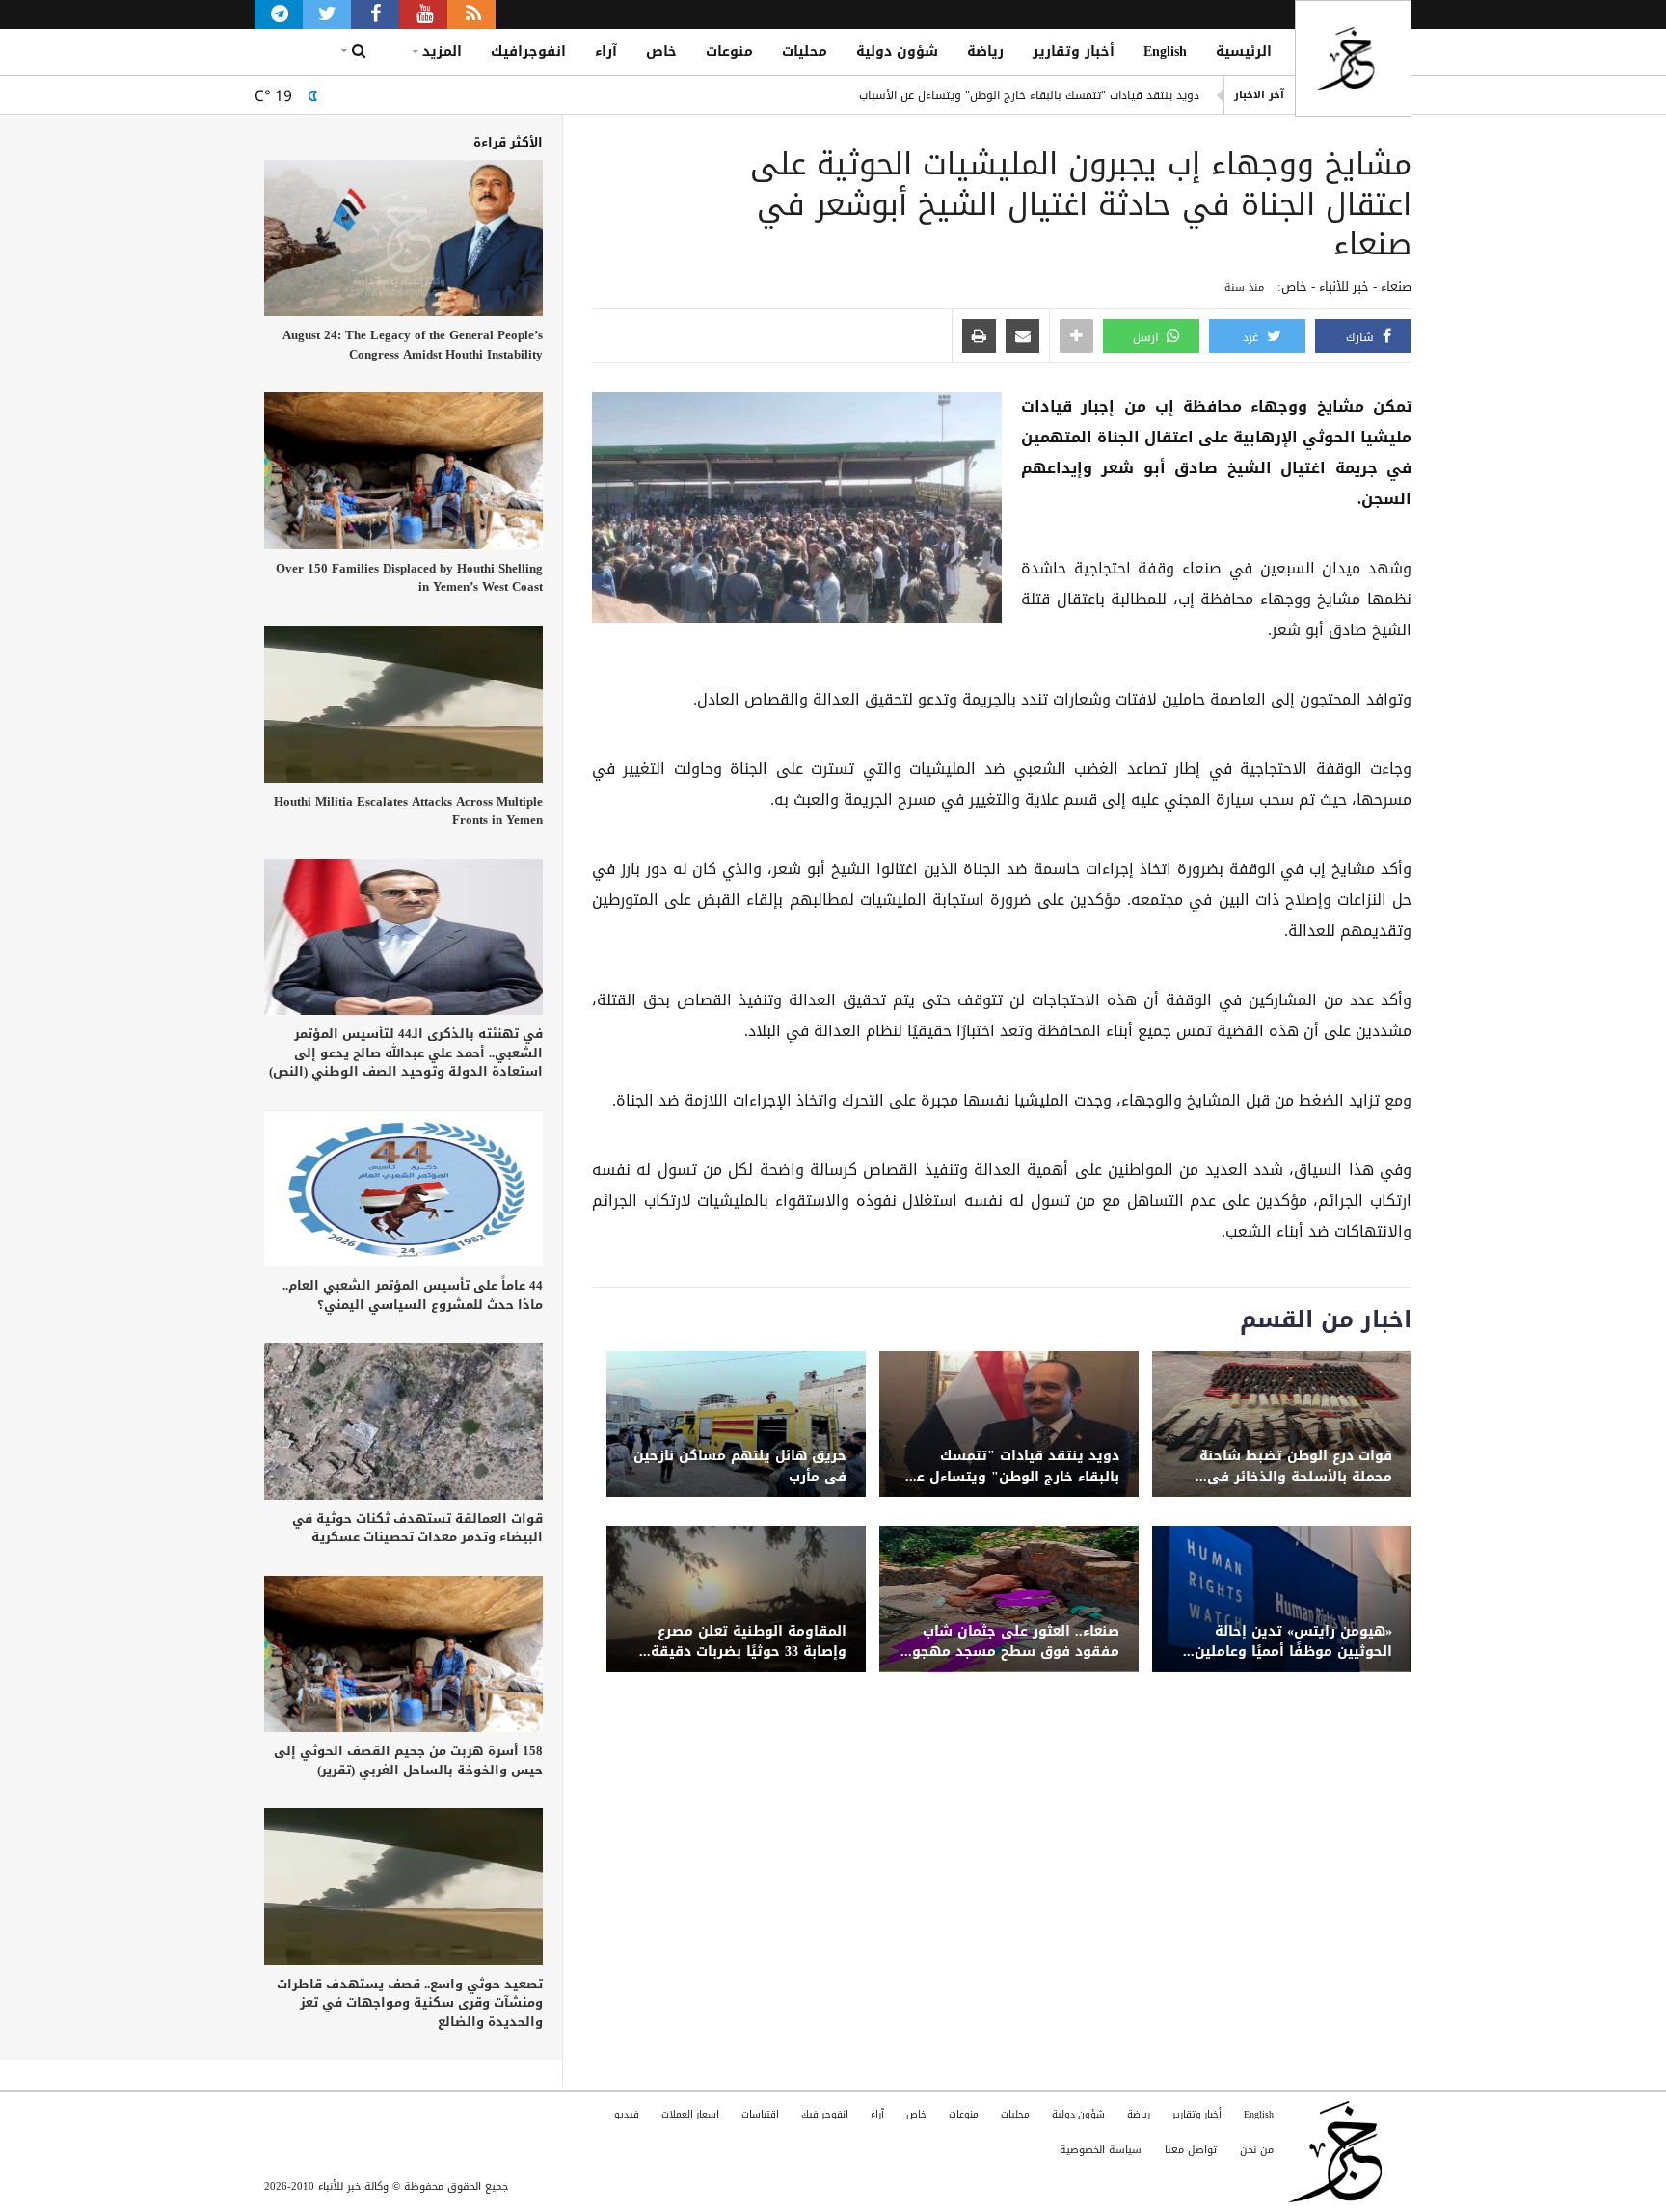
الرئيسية (1244, 52)
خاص (661, 52)
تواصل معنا (1191, 2150)
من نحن (1257, 2150)
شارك (1362, 337)
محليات (805, 52)
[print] (979, 337)
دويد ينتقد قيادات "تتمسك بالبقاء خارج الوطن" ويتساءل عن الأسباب (1029, 95)
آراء (606, 52)
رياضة (985, 52)
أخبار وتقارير (1074, 52)
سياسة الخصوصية (1101, 2150)
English (1165, 52)
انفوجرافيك (528, 52)
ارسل (1147, 337)
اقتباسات (760, 2114)
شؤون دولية (897, 52)
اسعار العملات (690, 2114)
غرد (1252, 337)
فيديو (627, 2114)
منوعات (729, 52)
